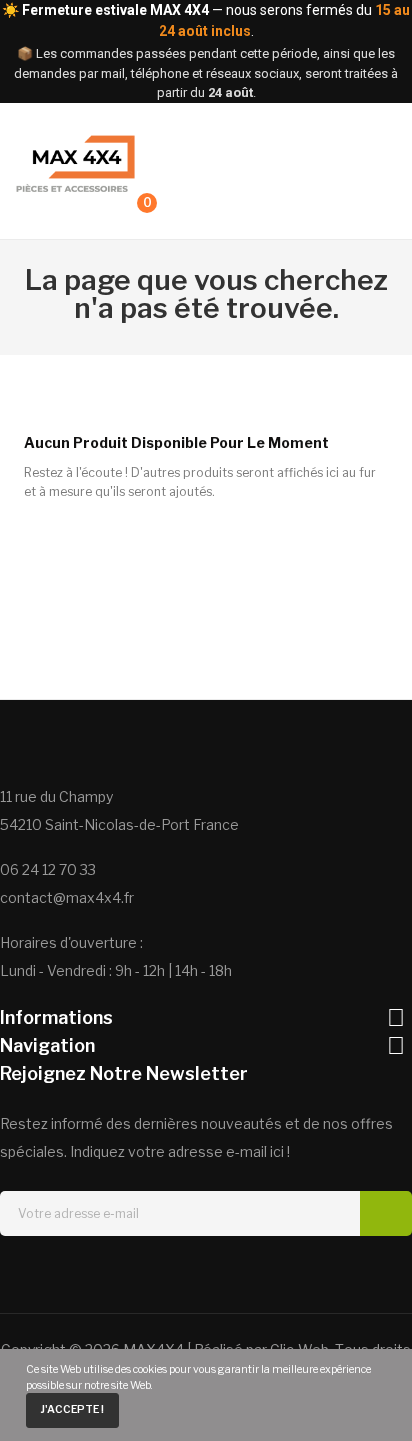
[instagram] (188, 1272)
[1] (386, 1213)
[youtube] (296, 1272)
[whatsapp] (260, 1272)
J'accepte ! (72, 1409)
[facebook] (116, 1272)
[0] (128, 212)
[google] (224, 1272)
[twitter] (152, 1272)
